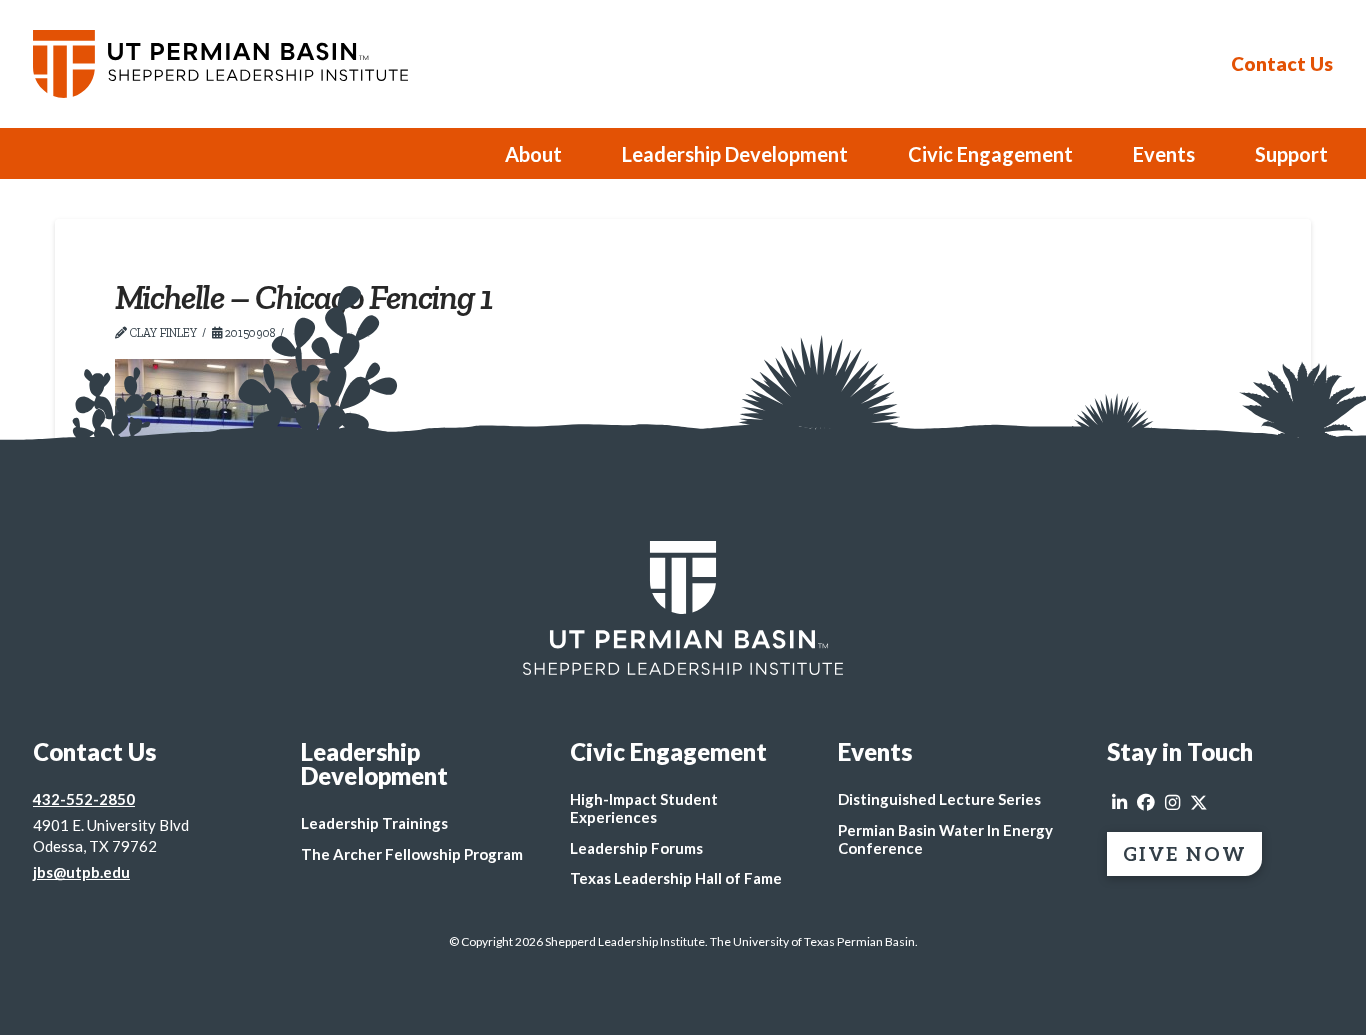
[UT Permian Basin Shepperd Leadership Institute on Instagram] (1172, 803)
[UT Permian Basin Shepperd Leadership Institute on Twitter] (1199, 803)
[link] (683, 608)
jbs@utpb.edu (81, 872)
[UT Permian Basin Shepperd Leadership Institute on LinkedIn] (1119, 803)
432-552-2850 (84, 799)
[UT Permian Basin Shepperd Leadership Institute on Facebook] (1146, 803)
